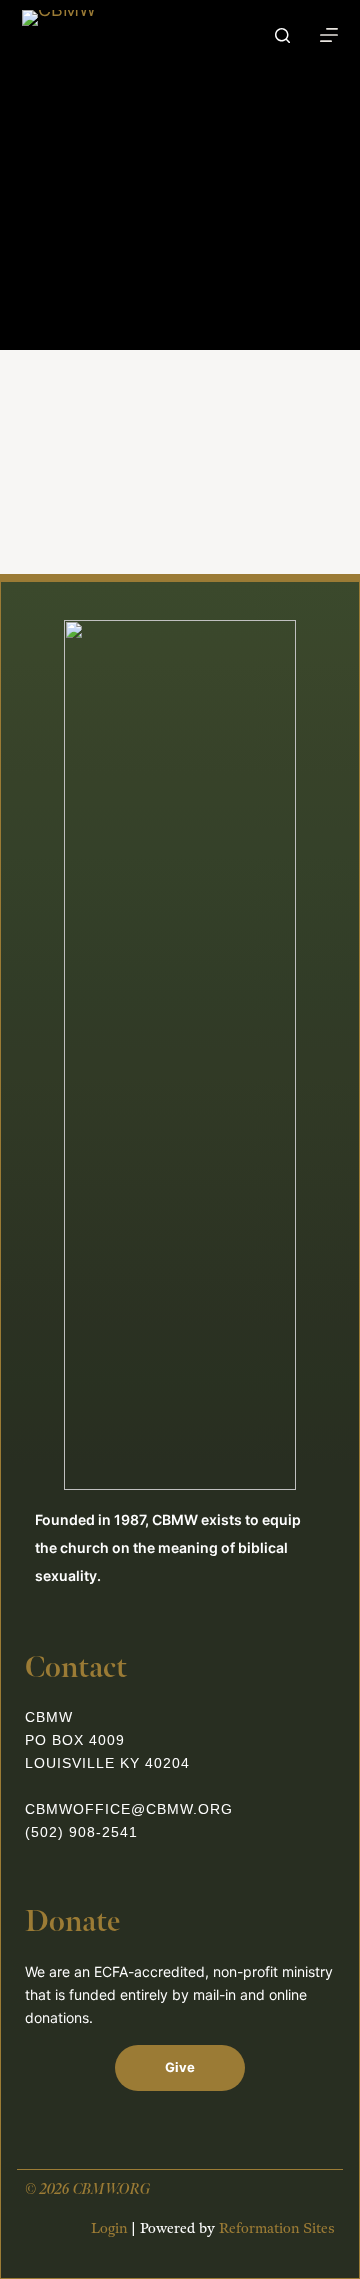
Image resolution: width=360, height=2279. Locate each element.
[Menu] (329, 35)
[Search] (282, 35)
